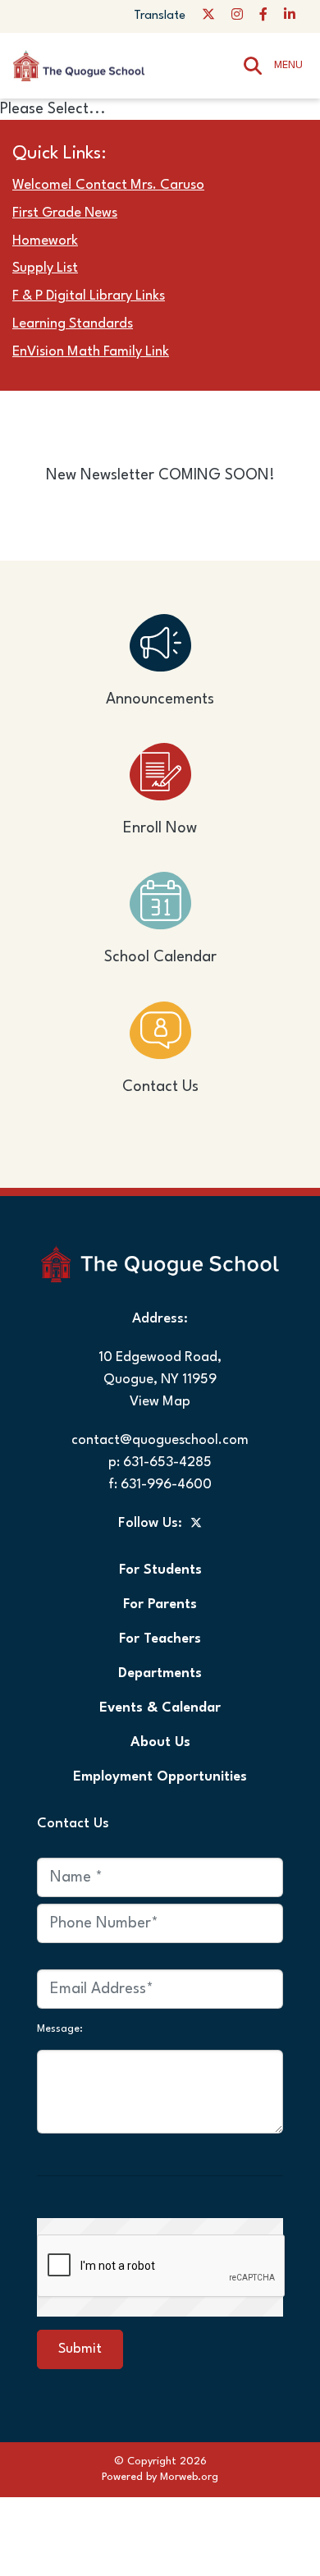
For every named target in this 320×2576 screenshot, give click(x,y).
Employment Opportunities (160, 1777)
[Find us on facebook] (263, 16)
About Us (160, 1742)
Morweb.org (189, 2477)
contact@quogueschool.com (160, 1440)
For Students (160, 1570)
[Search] (253, 65)
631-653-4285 (167, 1462)
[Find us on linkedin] (290, 16)
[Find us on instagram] (237, 16)
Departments (160, 1673)
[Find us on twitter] (208, 16)
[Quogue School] (94, 65)
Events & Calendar (160, 1708)
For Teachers (160, 1639)
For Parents (160, 1604)
